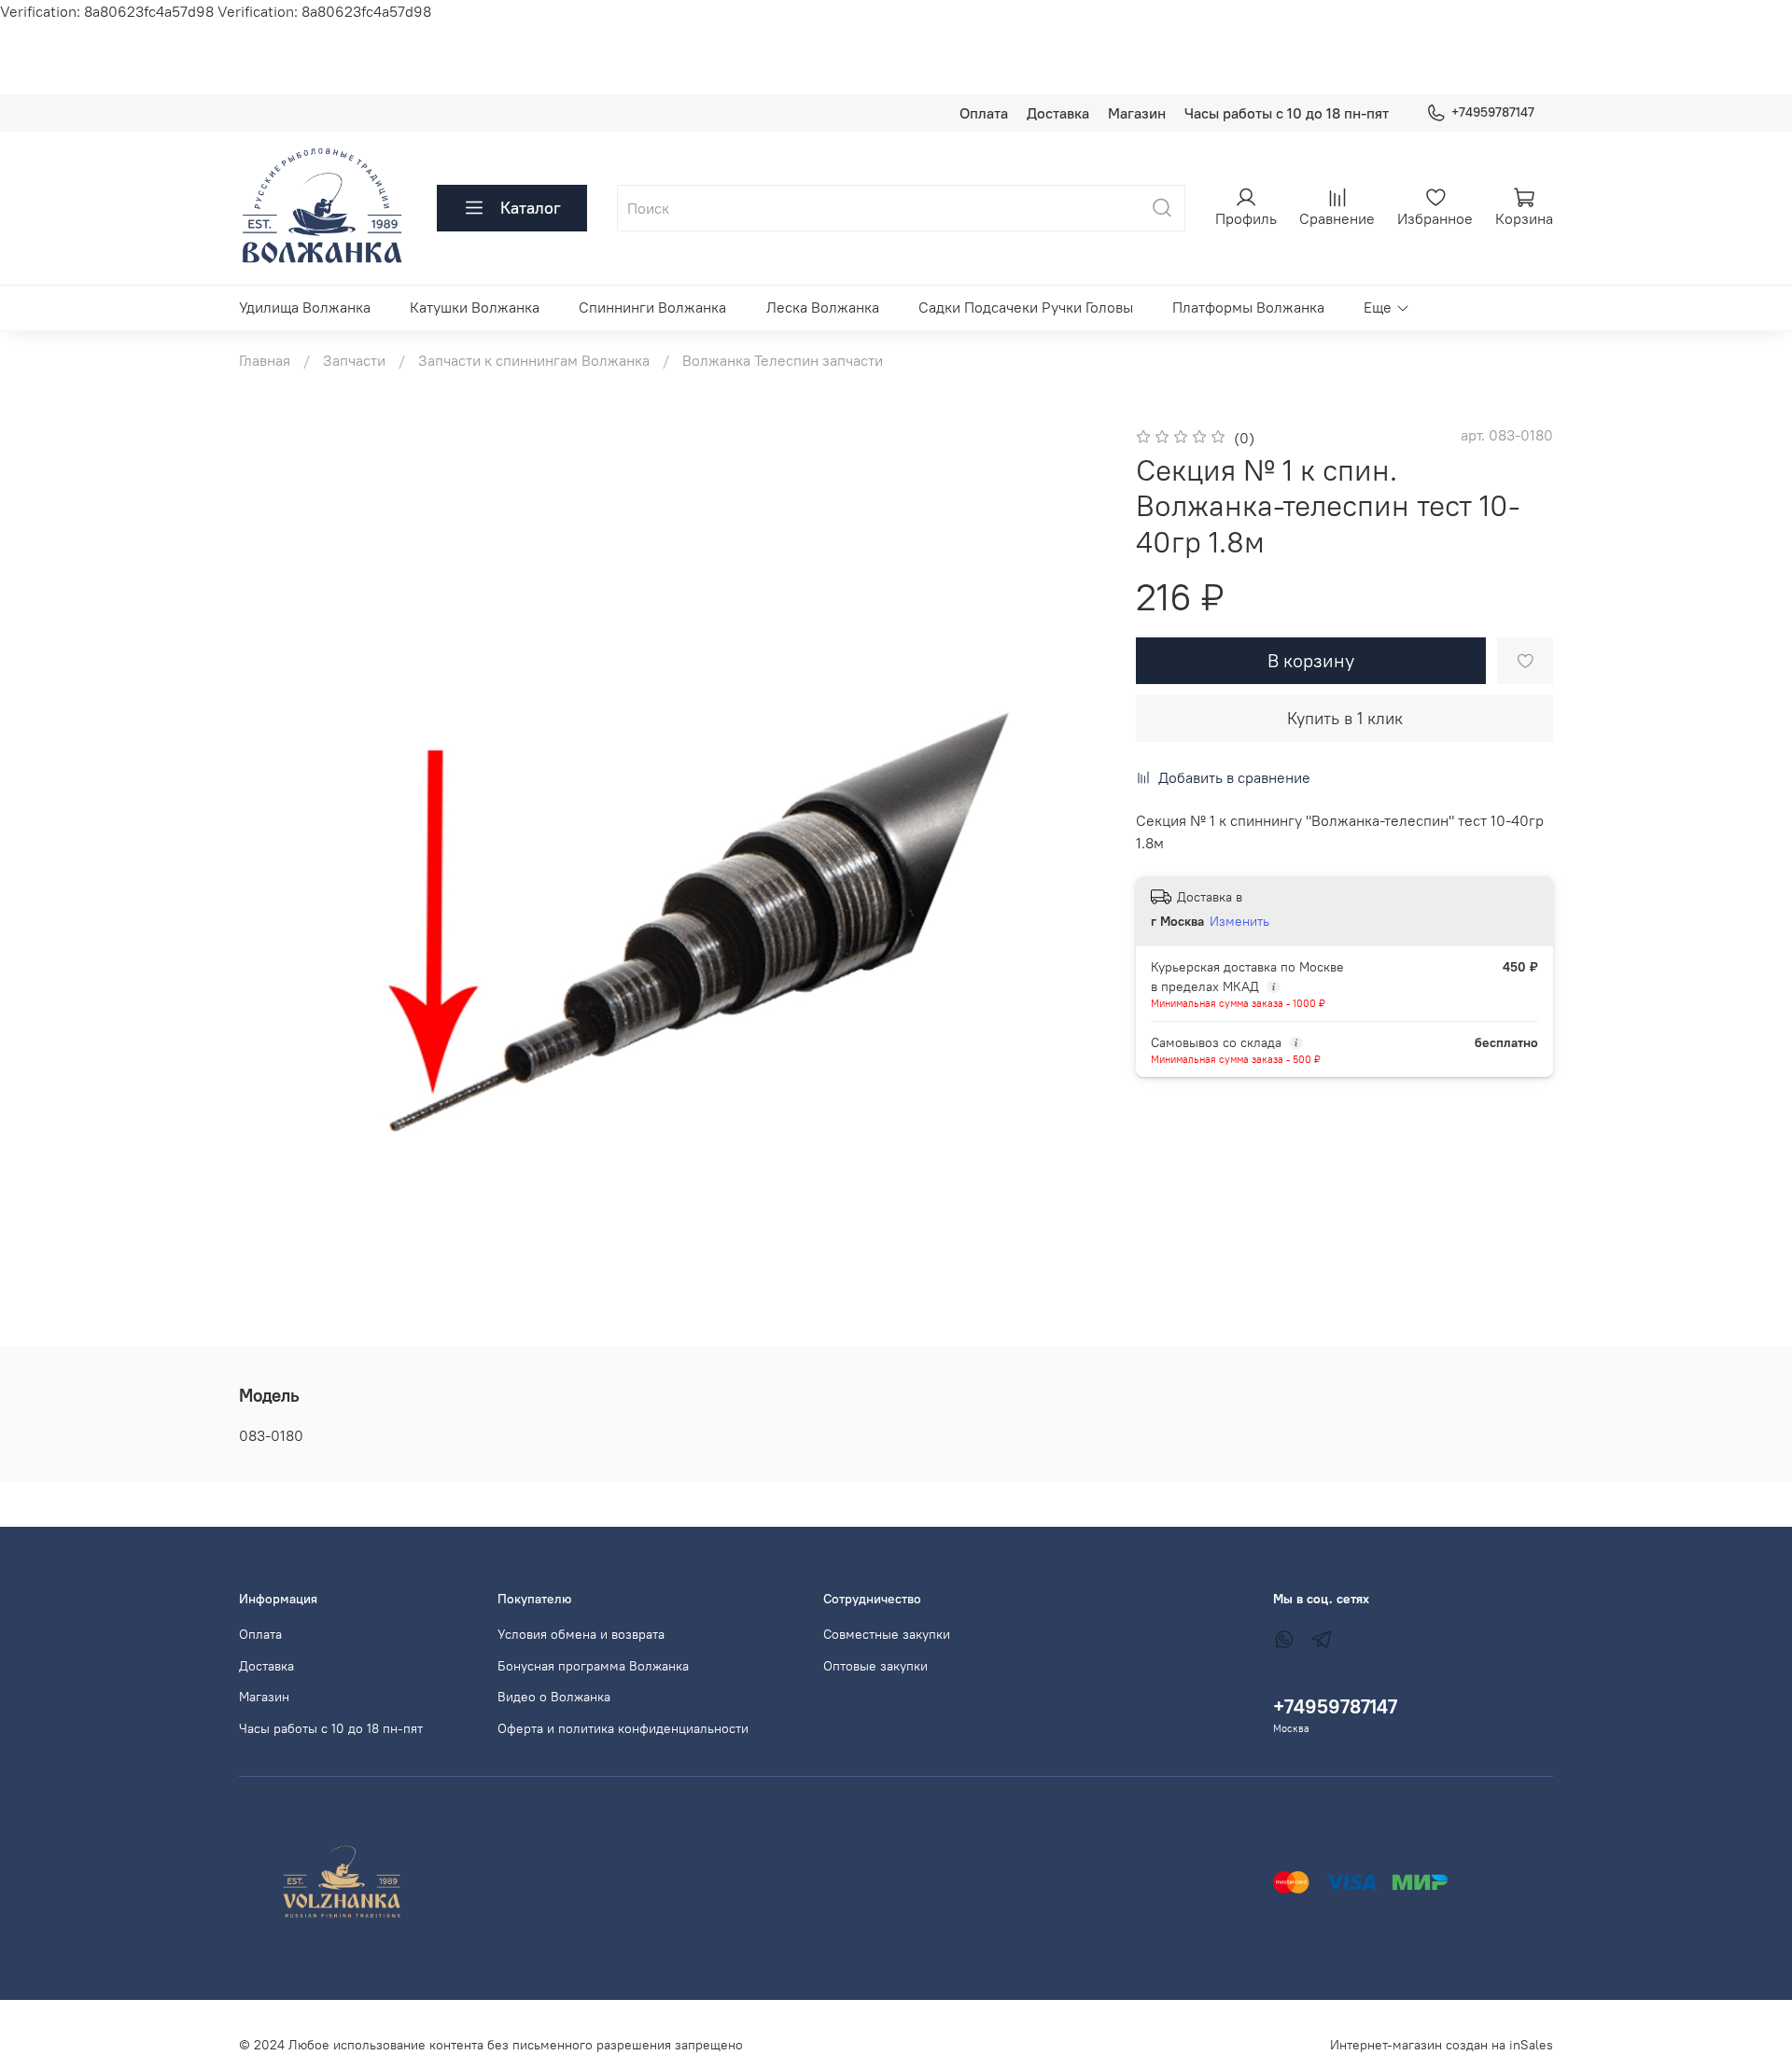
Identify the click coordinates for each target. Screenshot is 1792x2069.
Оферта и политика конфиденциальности (623, 1728)
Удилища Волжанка (305, 307)
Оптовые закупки (875, 1666)
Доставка (1058, 113)
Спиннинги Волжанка (652, 307)
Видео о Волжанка (554, 1697)
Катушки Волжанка (475, 307)
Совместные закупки (887, 1634)
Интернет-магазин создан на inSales (1442, 2045)
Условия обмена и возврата (581, 1634)
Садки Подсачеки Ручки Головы (1026, 307)
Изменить (1239, 921)
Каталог (531, 208)
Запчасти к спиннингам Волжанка (534, 360)
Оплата (984, 113)
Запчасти (354, 360)
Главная (265, 360)
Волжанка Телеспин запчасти (783, 360)
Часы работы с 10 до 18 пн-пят (1287, 113)
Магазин (1137, 113)
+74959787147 (1493, 112)
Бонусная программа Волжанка (593, 1666)
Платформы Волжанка (1248, 307)
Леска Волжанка (823, 307)
